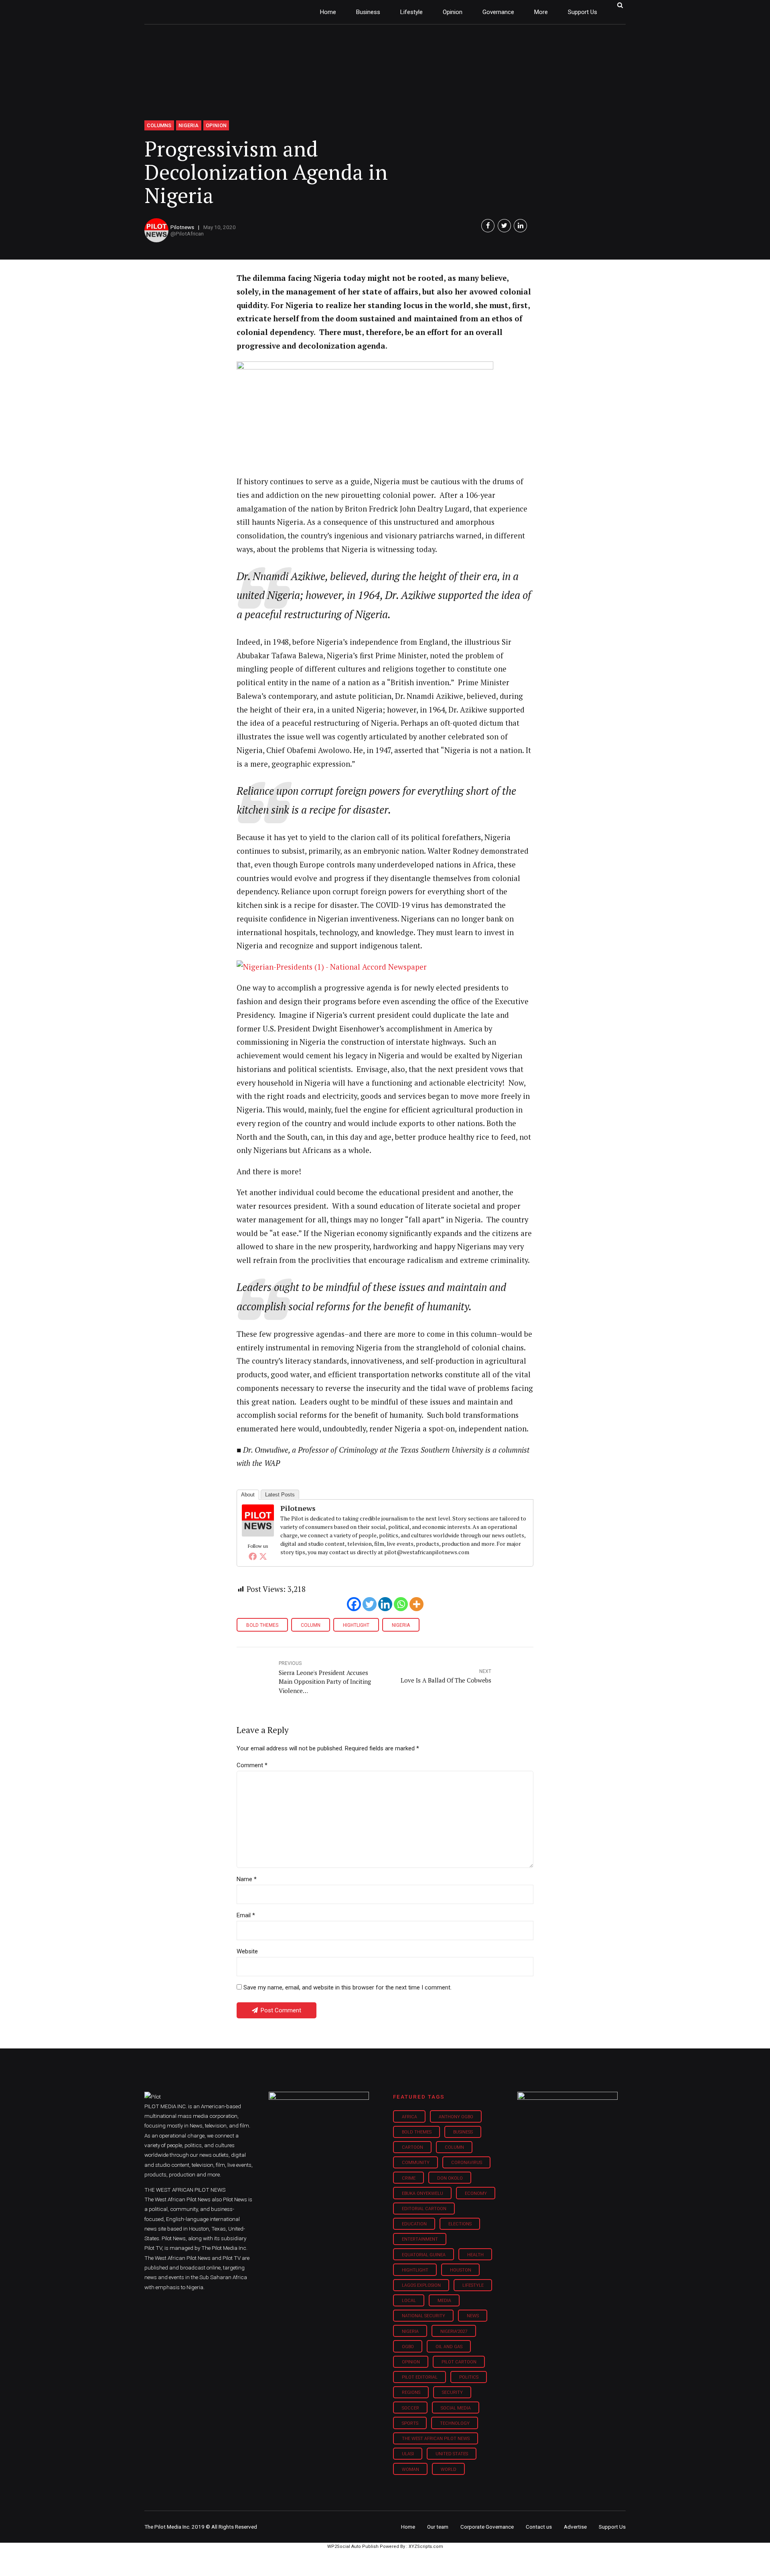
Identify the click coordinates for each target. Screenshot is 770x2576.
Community (416, 2163)
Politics (469, 2377)
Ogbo (408, 2347)
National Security (423, 2316)
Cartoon (412, 2147)
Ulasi (408, 2454)
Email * (246, 1915)
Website (247, 1951)
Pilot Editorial (420, 2377)
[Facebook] (253, 1556)
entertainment (420, 2239)
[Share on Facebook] (488, 226)
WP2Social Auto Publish (353, 2547)
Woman (410, 2469)
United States (452, 2454)
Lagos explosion (421, 2285)
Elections (460, 2224)
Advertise (575, 2527)
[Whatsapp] (401, 1604)
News (473, 2316)
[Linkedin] (385, 1604)
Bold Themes (262, 1625)
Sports (410, 2423)
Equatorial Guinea (424, 2255)
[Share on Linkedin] (520, 226)
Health (475, 2255)
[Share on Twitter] (504, 226)
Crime (409, 2178)
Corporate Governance (487, 2527)
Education (414, 2224)
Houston (461, 2270)
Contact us (539, 2527)
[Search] (620, 5)
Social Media (456, 2408)
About (248, 1495)
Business (368, 12)
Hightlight (356, 1625)
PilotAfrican (190, 233)
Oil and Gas (449, 2347)
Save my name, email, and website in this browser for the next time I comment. (348, 1987)
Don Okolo (450, 2178)
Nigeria (188, 125)
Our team (438, 2527)
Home (328, 12)
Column (311, 1625)
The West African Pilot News (436, 2439)
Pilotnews (182, 227)
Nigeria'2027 (454, 2331)
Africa (409, 2117)
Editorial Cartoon (424, 2209)
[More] (416, 1604)
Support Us (583, 12)
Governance (498, 12)
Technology (455, 2423)
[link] (332, 967)
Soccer (410, 2408)
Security (452, 2392)
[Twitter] (263, 1556)
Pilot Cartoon (459, 2362)
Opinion (453, 12)
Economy (476, 2193)
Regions (411, 2392)
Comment (252, 1765)
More (541, 12)
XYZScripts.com (426, 2547)
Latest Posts (280, 1495)
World (449, 2469)
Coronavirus (467, 2163)
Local (409, 2301)
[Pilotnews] (258, 1534)
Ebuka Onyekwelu (422, 2193)
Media (444, 2301)
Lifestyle (411, 12)
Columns (159, 125)
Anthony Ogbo (456, 2117)
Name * (247, 1879)
